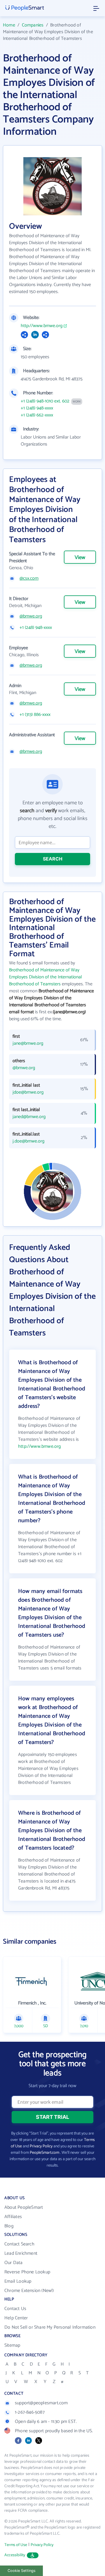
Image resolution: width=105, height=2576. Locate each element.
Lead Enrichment (21, 2253)
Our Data (14, 2263)
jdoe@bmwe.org (28, 1092)
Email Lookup (18, 2281)
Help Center (16, 2318)
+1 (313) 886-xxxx (35, 715)
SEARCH (53, 859)
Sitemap (12, 2345)
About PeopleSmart (24, 2207)
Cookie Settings (22, 2571)
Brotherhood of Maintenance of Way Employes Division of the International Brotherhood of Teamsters (45, 977)
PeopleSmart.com (44, 2153)
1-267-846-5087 (30, 2412)
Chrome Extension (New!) (29, 2291)
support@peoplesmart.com (41, 2403)
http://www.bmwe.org (42, 326)
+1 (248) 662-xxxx (37, 415)
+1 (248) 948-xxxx (37, 408)
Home (9, 25)
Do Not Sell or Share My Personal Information (50, 2327)
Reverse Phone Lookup (27, 2272)
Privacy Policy (41, 2146)
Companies (33, 25)
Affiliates (13, 2217)
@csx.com (29, 579)
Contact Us (15, 2309)
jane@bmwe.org (28, 1044)
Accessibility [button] (15, 2555)
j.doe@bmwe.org (28, 1141)
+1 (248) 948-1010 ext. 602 (45, 401)
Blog (9, 2226)
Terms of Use (16, 2545)
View (80, 558)
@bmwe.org (31, 616)
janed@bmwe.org (29, 1117)
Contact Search (19, 2244)
